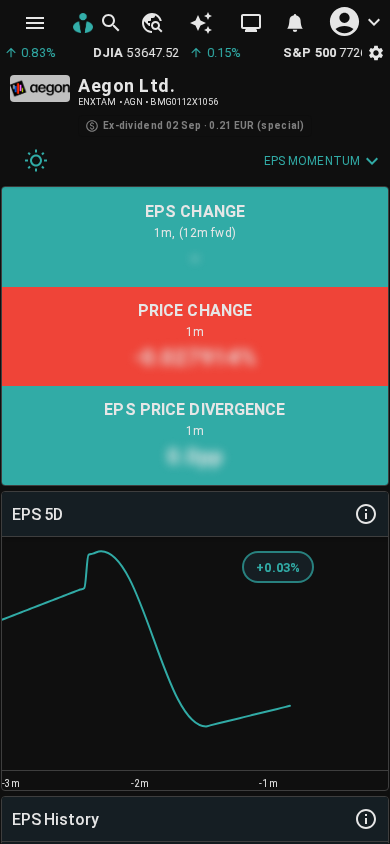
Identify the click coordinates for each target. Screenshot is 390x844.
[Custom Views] (251, 23)
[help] (366, 514)
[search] (111, 23)
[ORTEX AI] (201, 23)
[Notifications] (295, 23)
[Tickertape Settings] (376, 52)
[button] (151, 23)
